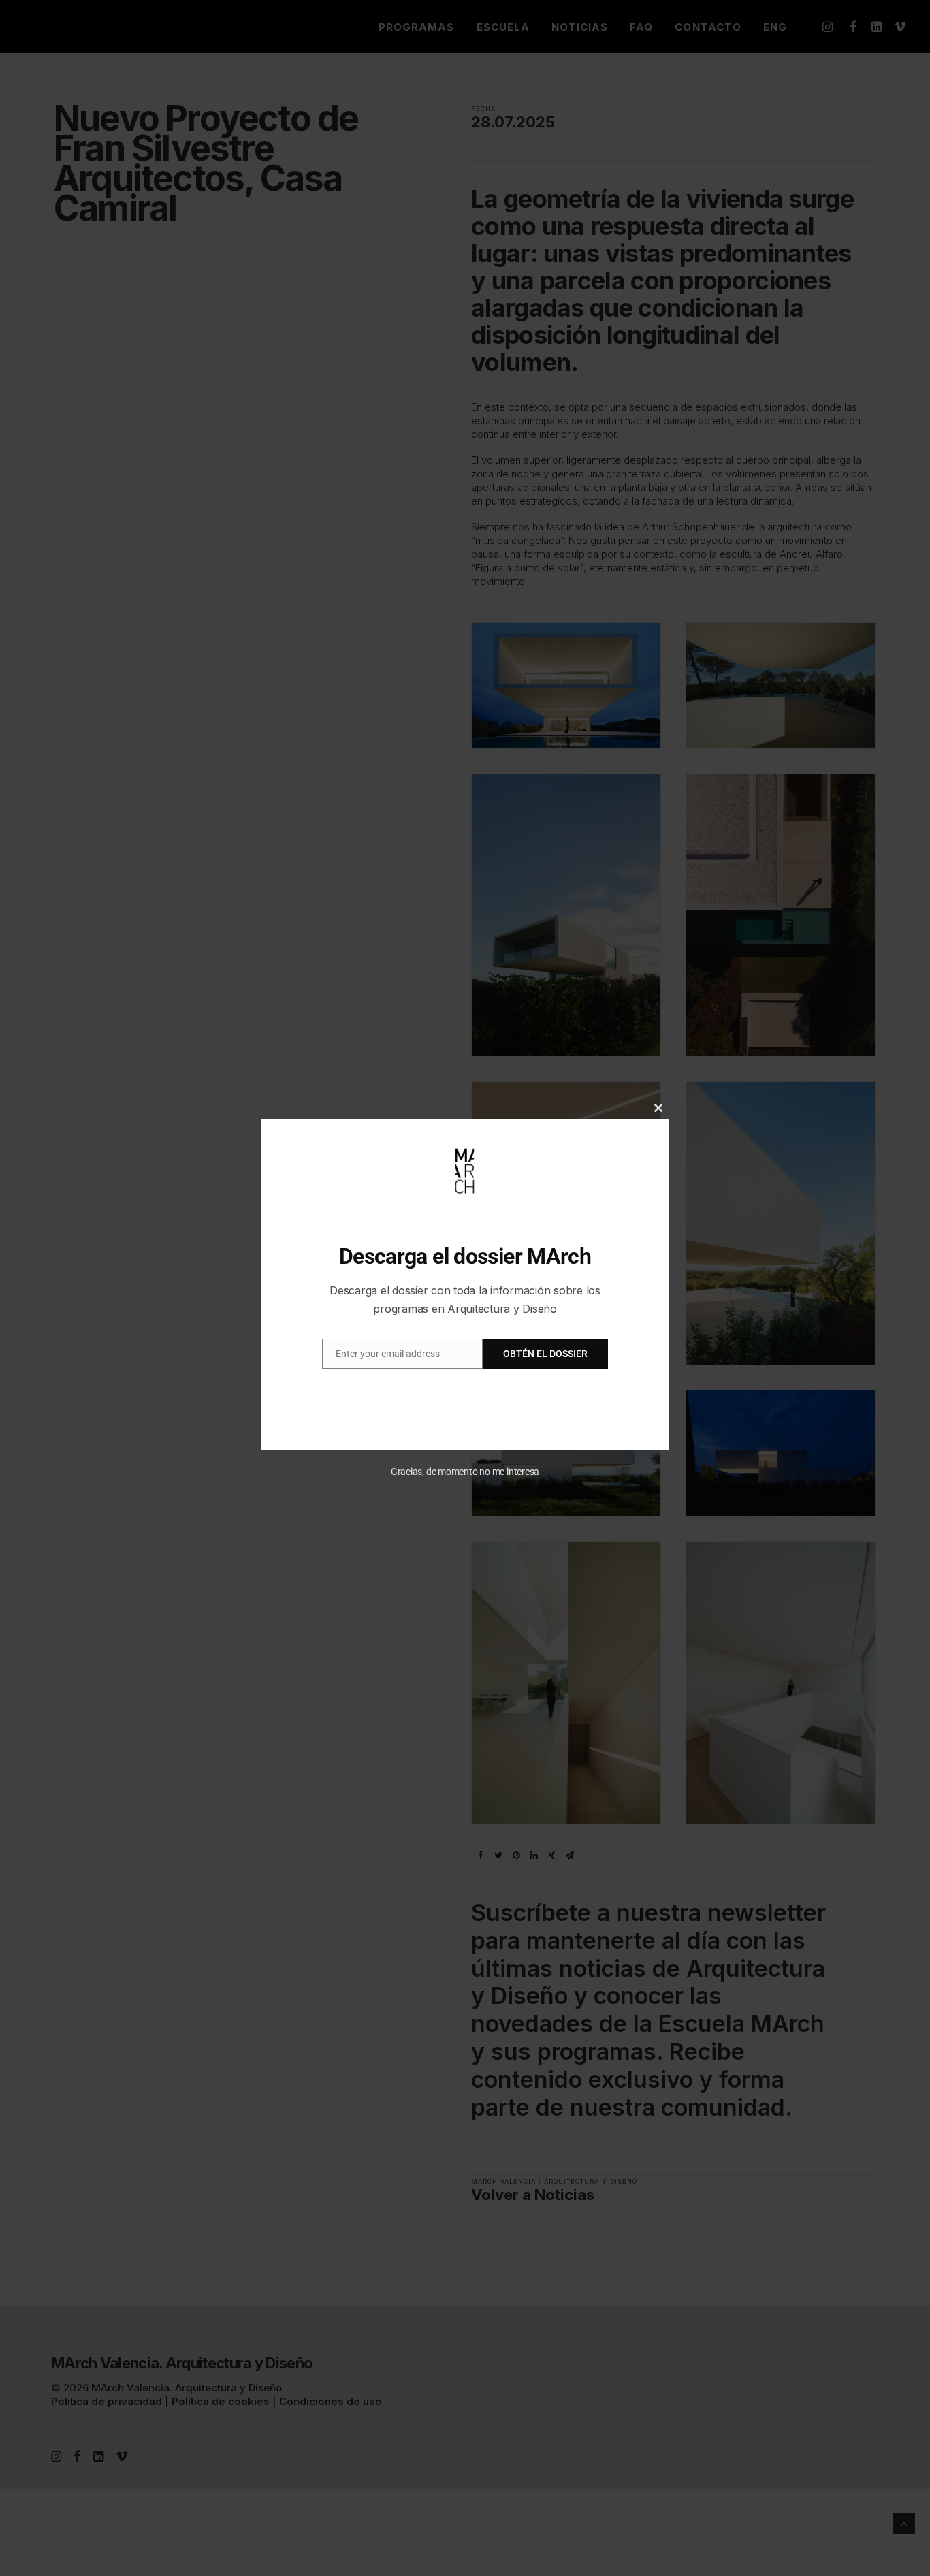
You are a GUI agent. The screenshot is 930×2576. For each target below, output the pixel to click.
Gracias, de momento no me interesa (465, 1472)
